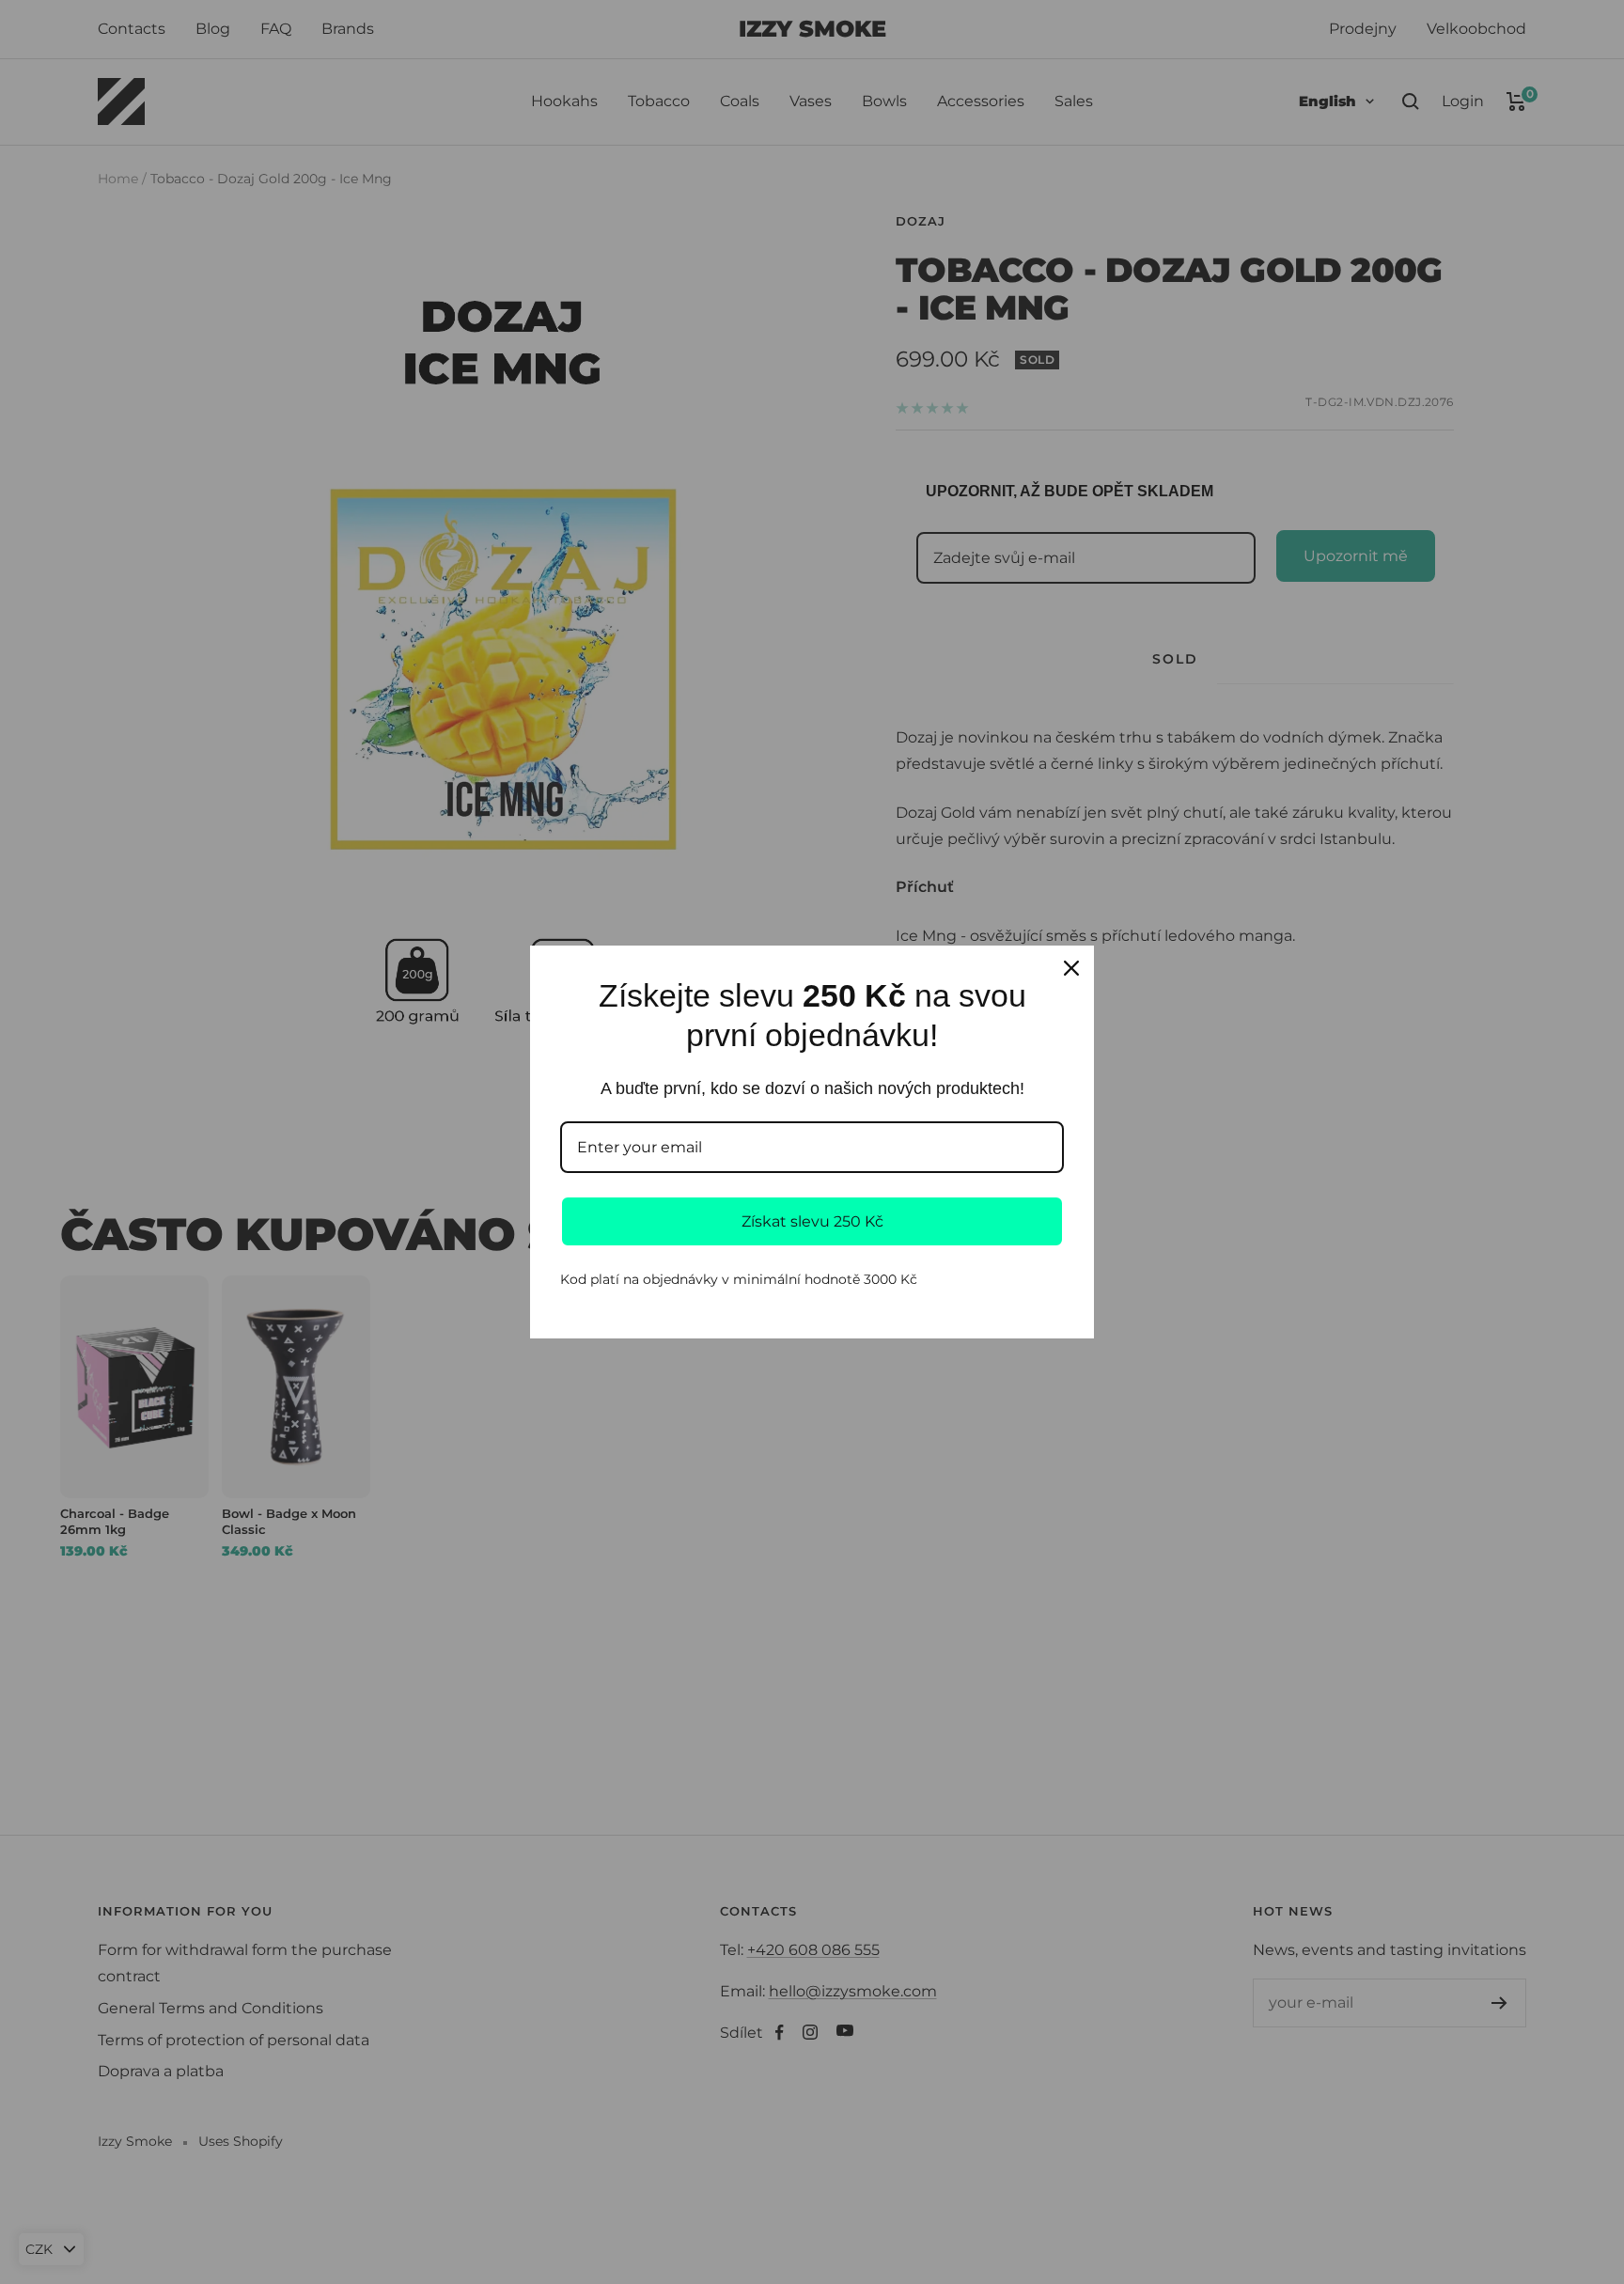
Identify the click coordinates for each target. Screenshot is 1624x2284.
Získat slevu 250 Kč (812, 1221)
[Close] (1071, 968)
